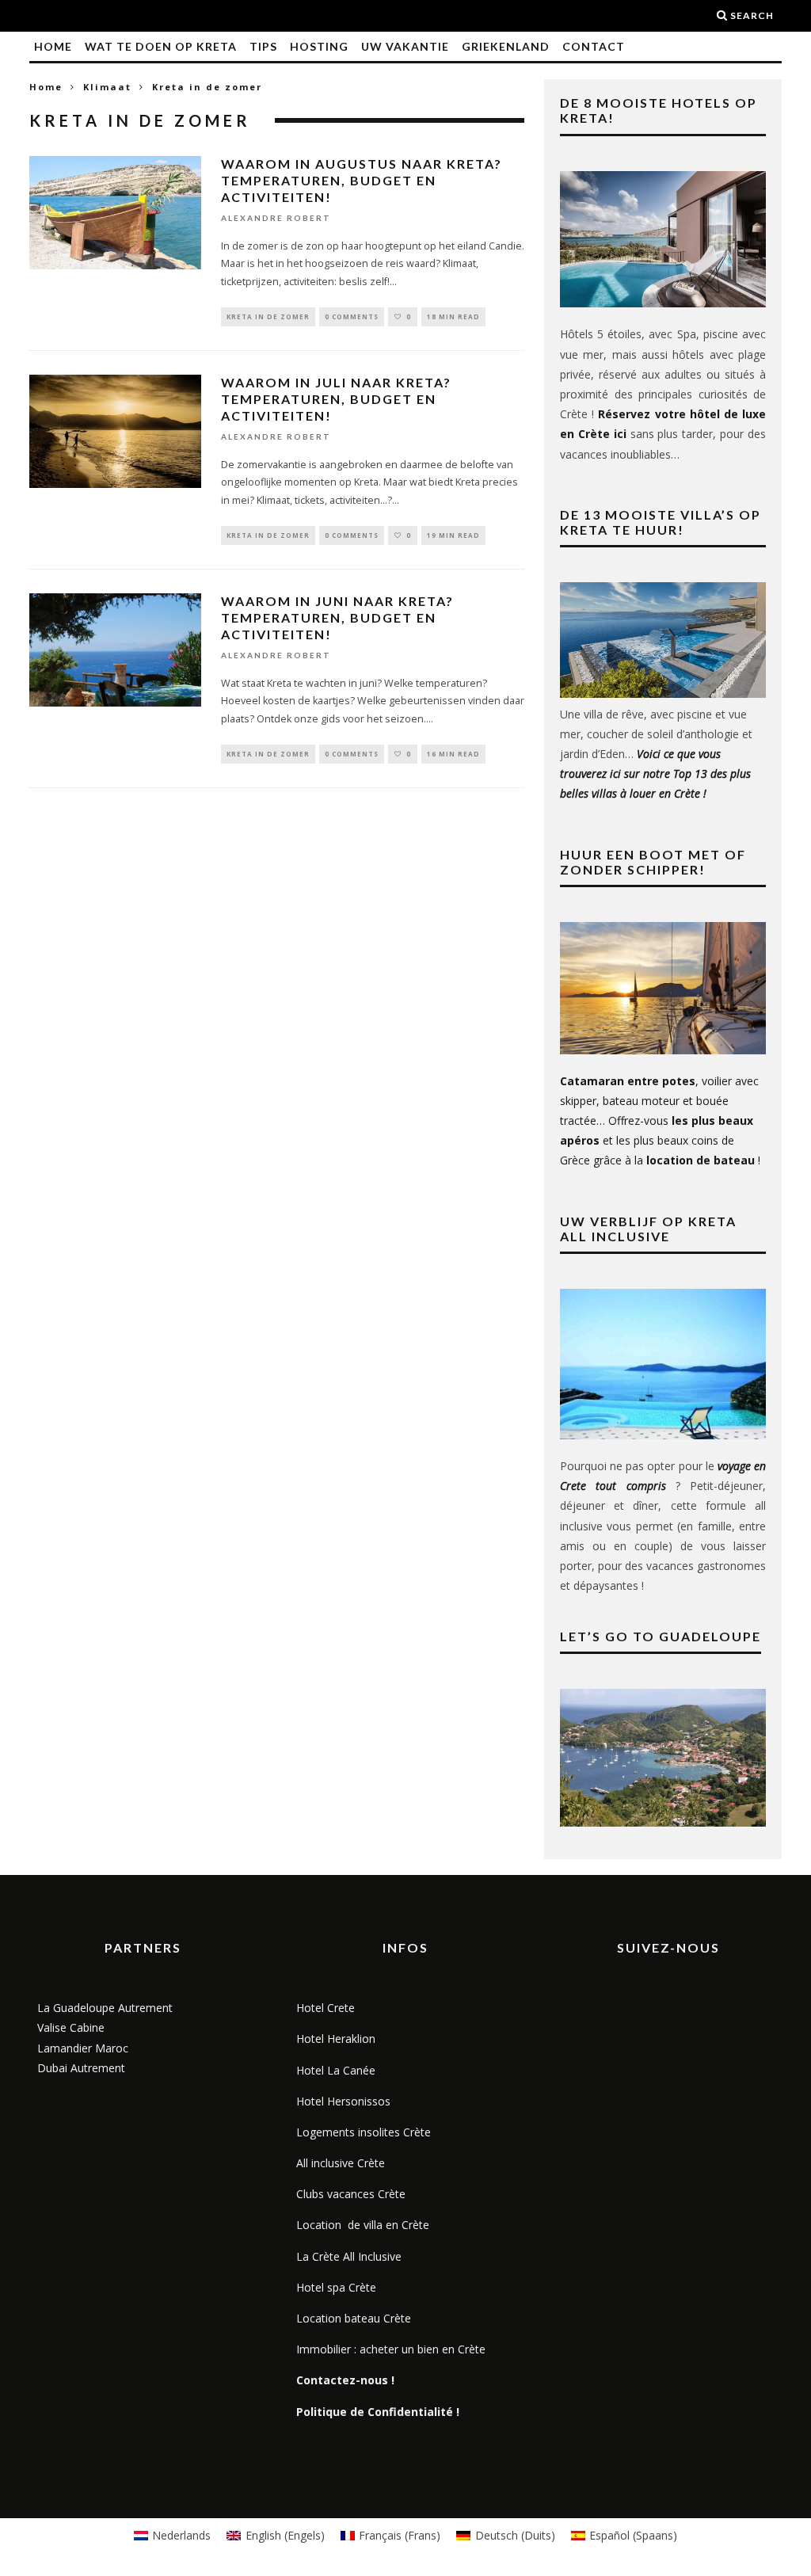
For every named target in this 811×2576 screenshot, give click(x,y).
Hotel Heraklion (336, 2039)
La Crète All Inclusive (349, 2256)
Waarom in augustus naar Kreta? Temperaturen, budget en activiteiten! (362, 180)
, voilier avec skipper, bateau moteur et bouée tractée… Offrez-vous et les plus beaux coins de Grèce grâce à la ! (660, 1121)
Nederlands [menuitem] (181, 2535)
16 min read (453, 754)
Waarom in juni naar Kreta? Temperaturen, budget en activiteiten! (337, 617)
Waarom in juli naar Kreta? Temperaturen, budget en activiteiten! (336, 399)
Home (53, 46)
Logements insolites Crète (364, 2132)
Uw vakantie (405, 46)
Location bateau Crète (354, 2318)
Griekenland (506, 46)
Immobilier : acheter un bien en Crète (391, 2349)
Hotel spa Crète (336, 2287)
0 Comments (352, 316)
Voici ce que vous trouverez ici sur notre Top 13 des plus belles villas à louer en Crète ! (655, 774)
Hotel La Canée (336, 2070)
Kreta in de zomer (268, 316)
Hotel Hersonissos (343, 2101)
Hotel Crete (326, 2008)
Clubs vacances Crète (351, 2194)
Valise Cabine (71, 2027)
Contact (594, 46)
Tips (263, 46)
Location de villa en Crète (363, 2225)
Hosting (319, 46)
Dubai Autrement (81, 2068)
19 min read (453, 535)
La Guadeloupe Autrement (105, 2008)
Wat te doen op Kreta (161, 46)
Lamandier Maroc (83, 2048)
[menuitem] (173, 2536)
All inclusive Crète (341, 2163)
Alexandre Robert (276, 219)
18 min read (453, 316)
